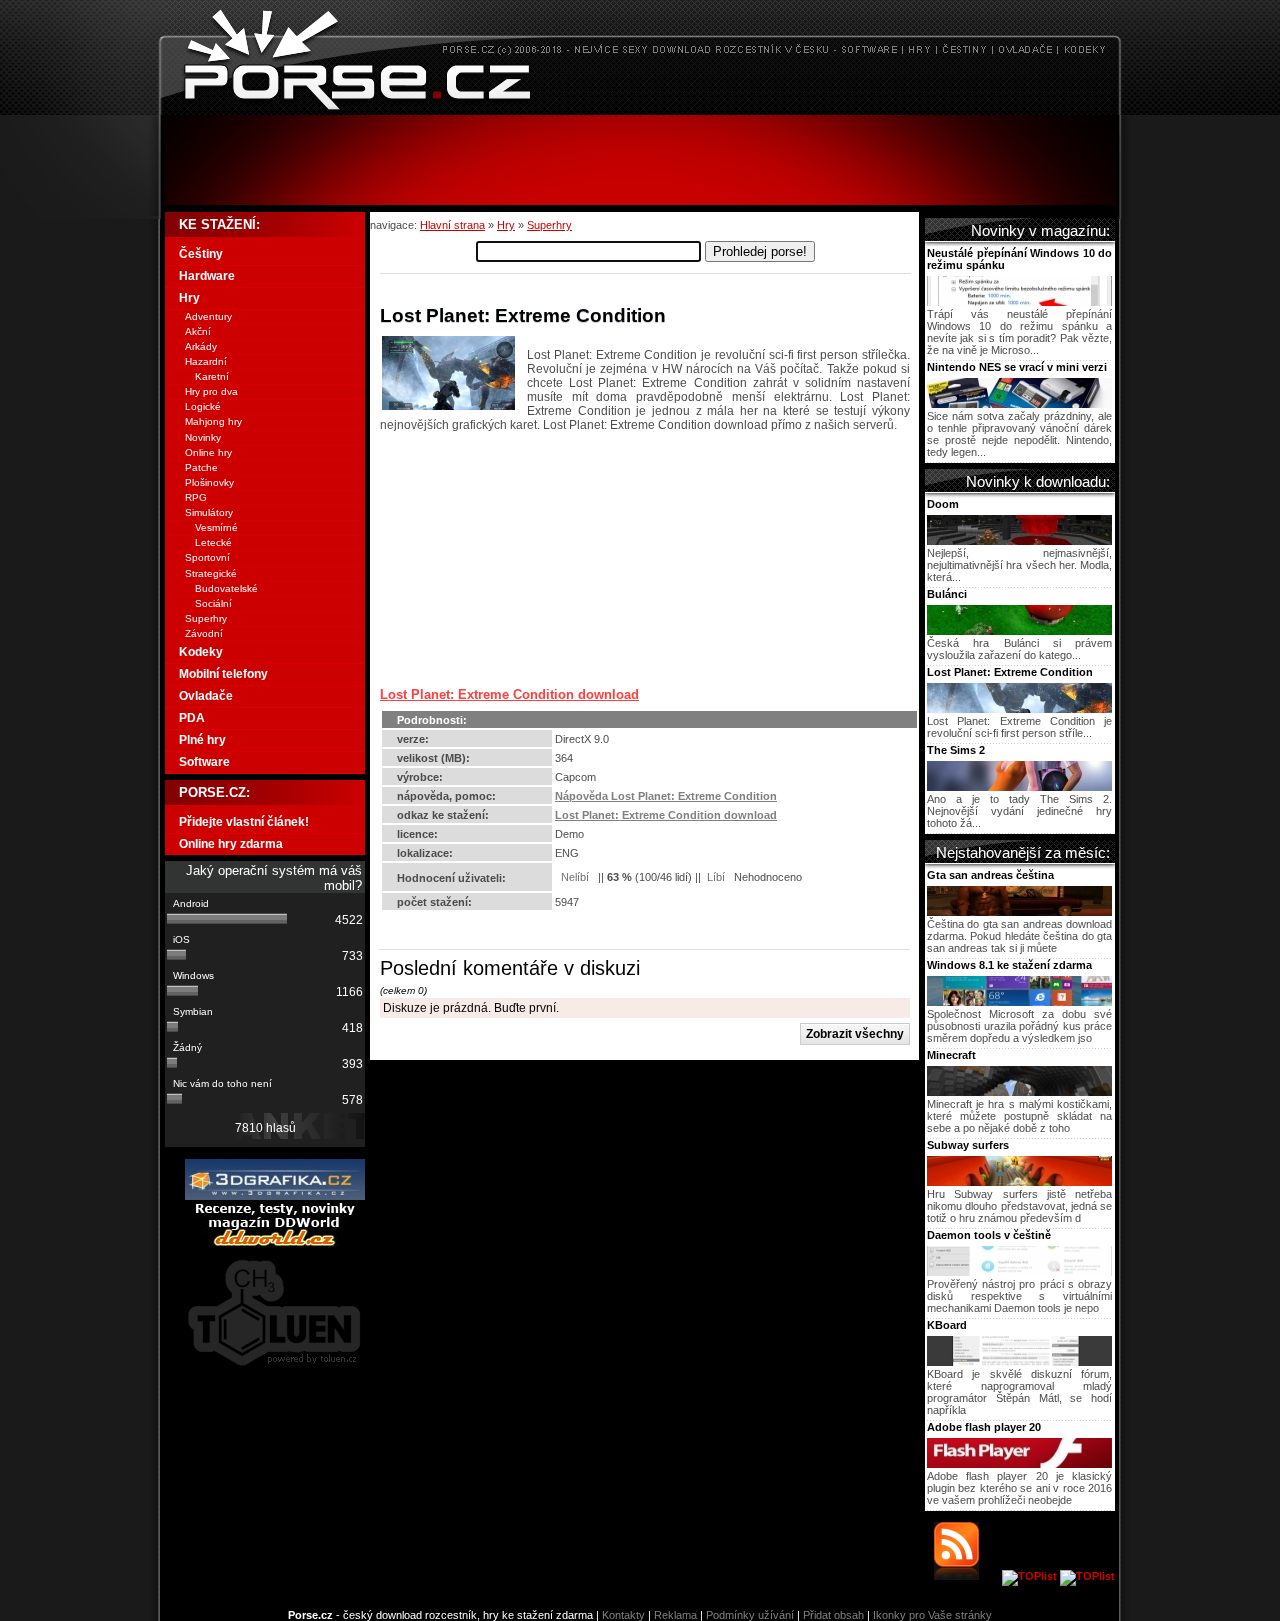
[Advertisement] (640, 160)
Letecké (213, 542)
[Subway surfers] (1019, 1182)
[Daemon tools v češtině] (1019, 1272)
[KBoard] (1019, 1362)
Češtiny (201, 254)
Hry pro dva (211, 391)
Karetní (212, 376)
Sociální (213, 603)
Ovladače (206, 696)
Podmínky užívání (750, 1615)
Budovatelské (226, 588)
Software (204, 762)
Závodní (204, 633)
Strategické (211, 573)
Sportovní (207, 557)
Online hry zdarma (231, 844)
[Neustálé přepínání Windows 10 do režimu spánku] (1019, 302)
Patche (201, 467)
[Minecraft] (1019, 1092)
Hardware (207, 276)
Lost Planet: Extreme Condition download (509, 694)
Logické (203, 406)
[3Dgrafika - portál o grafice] (275, 1196)
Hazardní (206, 361)
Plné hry (202, 740)
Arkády (201, 346)
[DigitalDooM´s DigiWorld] (275, 1243)
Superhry (549, 225)
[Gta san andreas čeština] (1019, 912)
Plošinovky (209, 482)
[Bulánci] (1019, 631)
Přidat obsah (833, 1615)
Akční (198, 331)
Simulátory (209, 512)
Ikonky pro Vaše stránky (932, 1615)
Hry (506, 225)
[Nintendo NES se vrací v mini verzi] (1019, 404)
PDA (192, 718)
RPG (196, 497)
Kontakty (623, 1615)
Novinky (203, 437)
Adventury (208, 316)
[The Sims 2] (1019, 787)
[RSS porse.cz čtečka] (966, 1576)
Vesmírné (216, 527)
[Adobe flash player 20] (1019, 1464)
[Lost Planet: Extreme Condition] (1019, 709)
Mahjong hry (213, 421)
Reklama (675, 1615)
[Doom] (1019, 541)
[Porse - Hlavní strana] (640, 109)
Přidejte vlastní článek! (244, 822)
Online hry (208, 452)
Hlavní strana (452, 225)
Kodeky (201, 652)
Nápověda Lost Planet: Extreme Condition (666, 796)
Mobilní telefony (223, 674)
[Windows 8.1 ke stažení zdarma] (1019, 1002)
